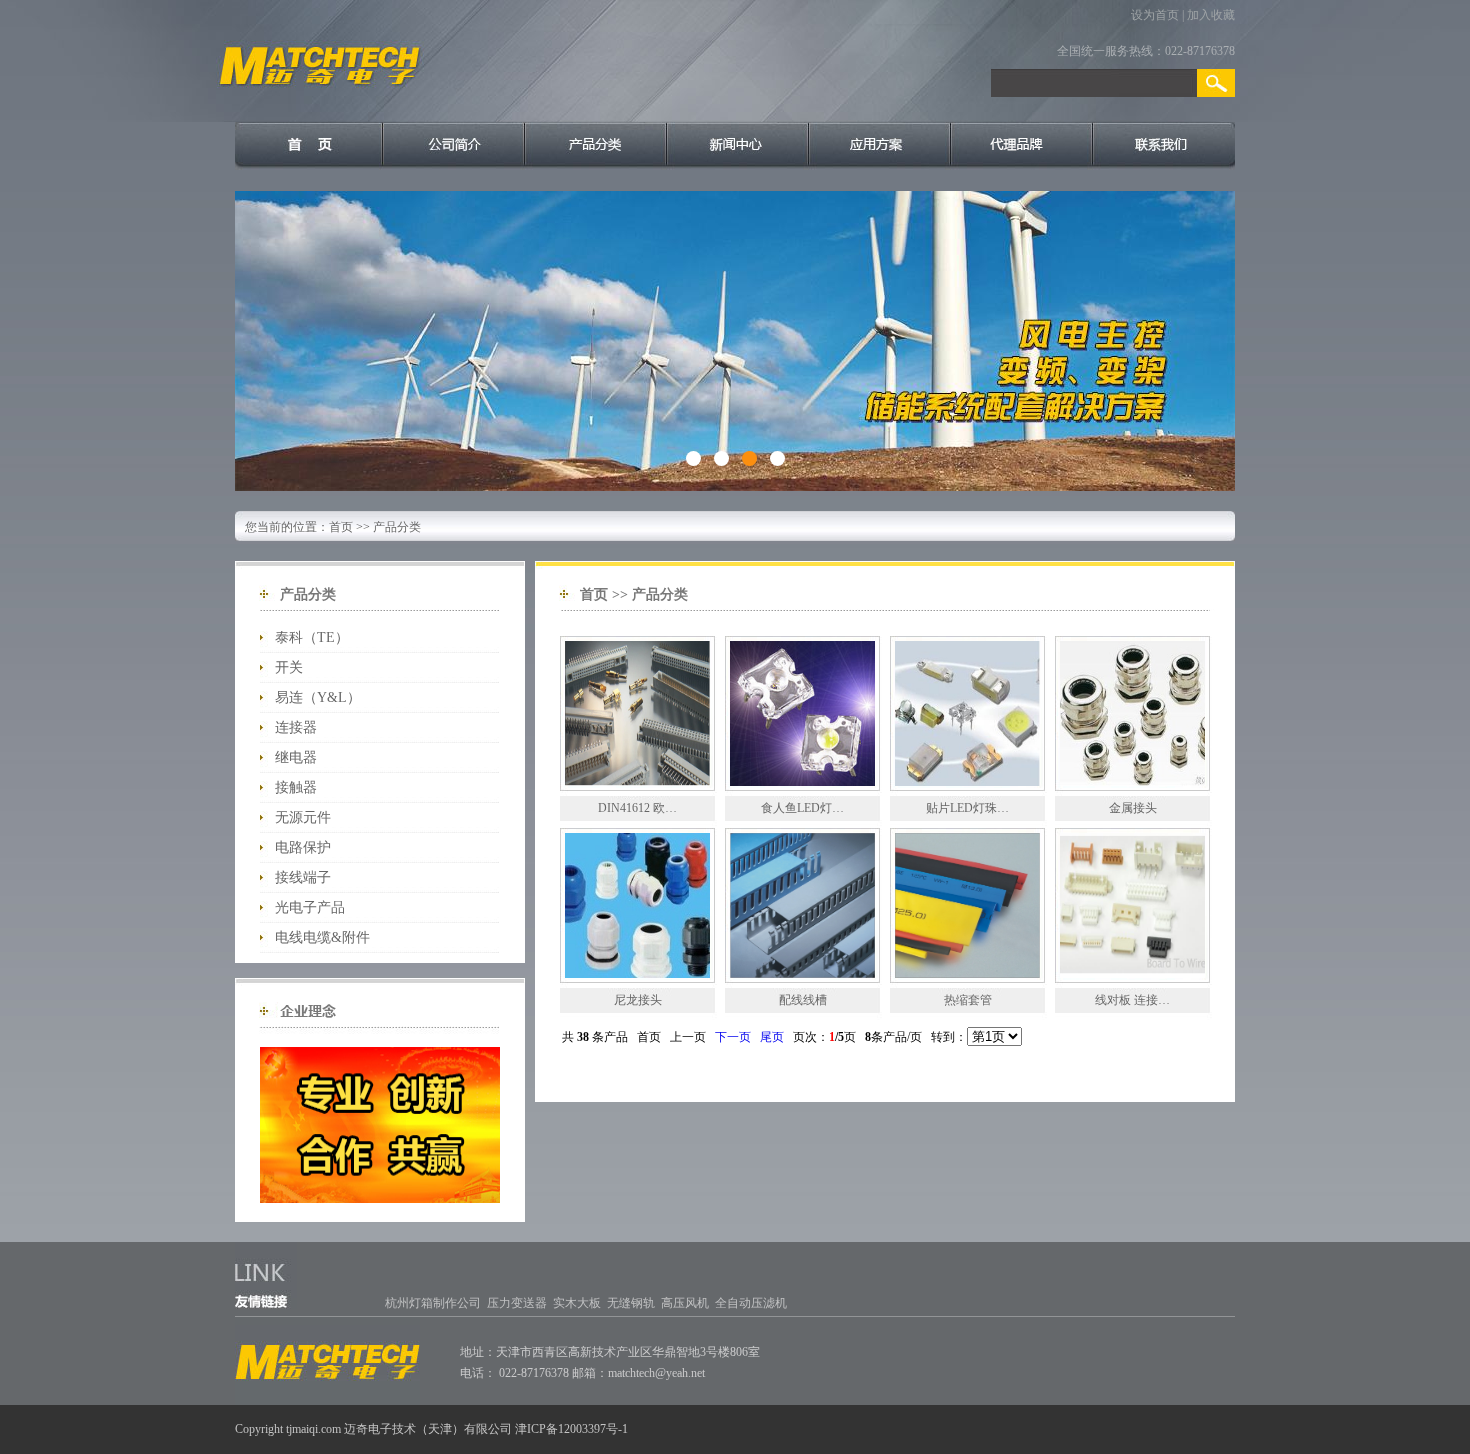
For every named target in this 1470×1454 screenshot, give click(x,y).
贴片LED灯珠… (967, 808)
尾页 (772, 1037)
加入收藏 (1211, 15)
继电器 (296, 757)
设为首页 (1155, 15)
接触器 (296, 787)
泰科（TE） (312, 637)
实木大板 (577, 1303)
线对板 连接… (1132, 1000)
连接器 (296, 727)
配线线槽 (803, 1000)
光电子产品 (310, 907)
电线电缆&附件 (322, 937)
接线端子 (303, 877)
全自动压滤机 (751, 1303)
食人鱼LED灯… (802, 808)
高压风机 (685, 1303)
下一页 (733, 1037)
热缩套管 (968, 1000)
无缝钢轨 (631, 1303)
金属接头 (1133, 808)
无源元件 (303, 817)
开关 (289, 667)
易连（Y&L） (318, 697)
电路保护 (303, 847)
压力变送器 (517, 1303)
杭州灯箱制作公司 (433, 1303)
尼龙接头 (638, 1000)
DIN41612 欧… (637, 808)
